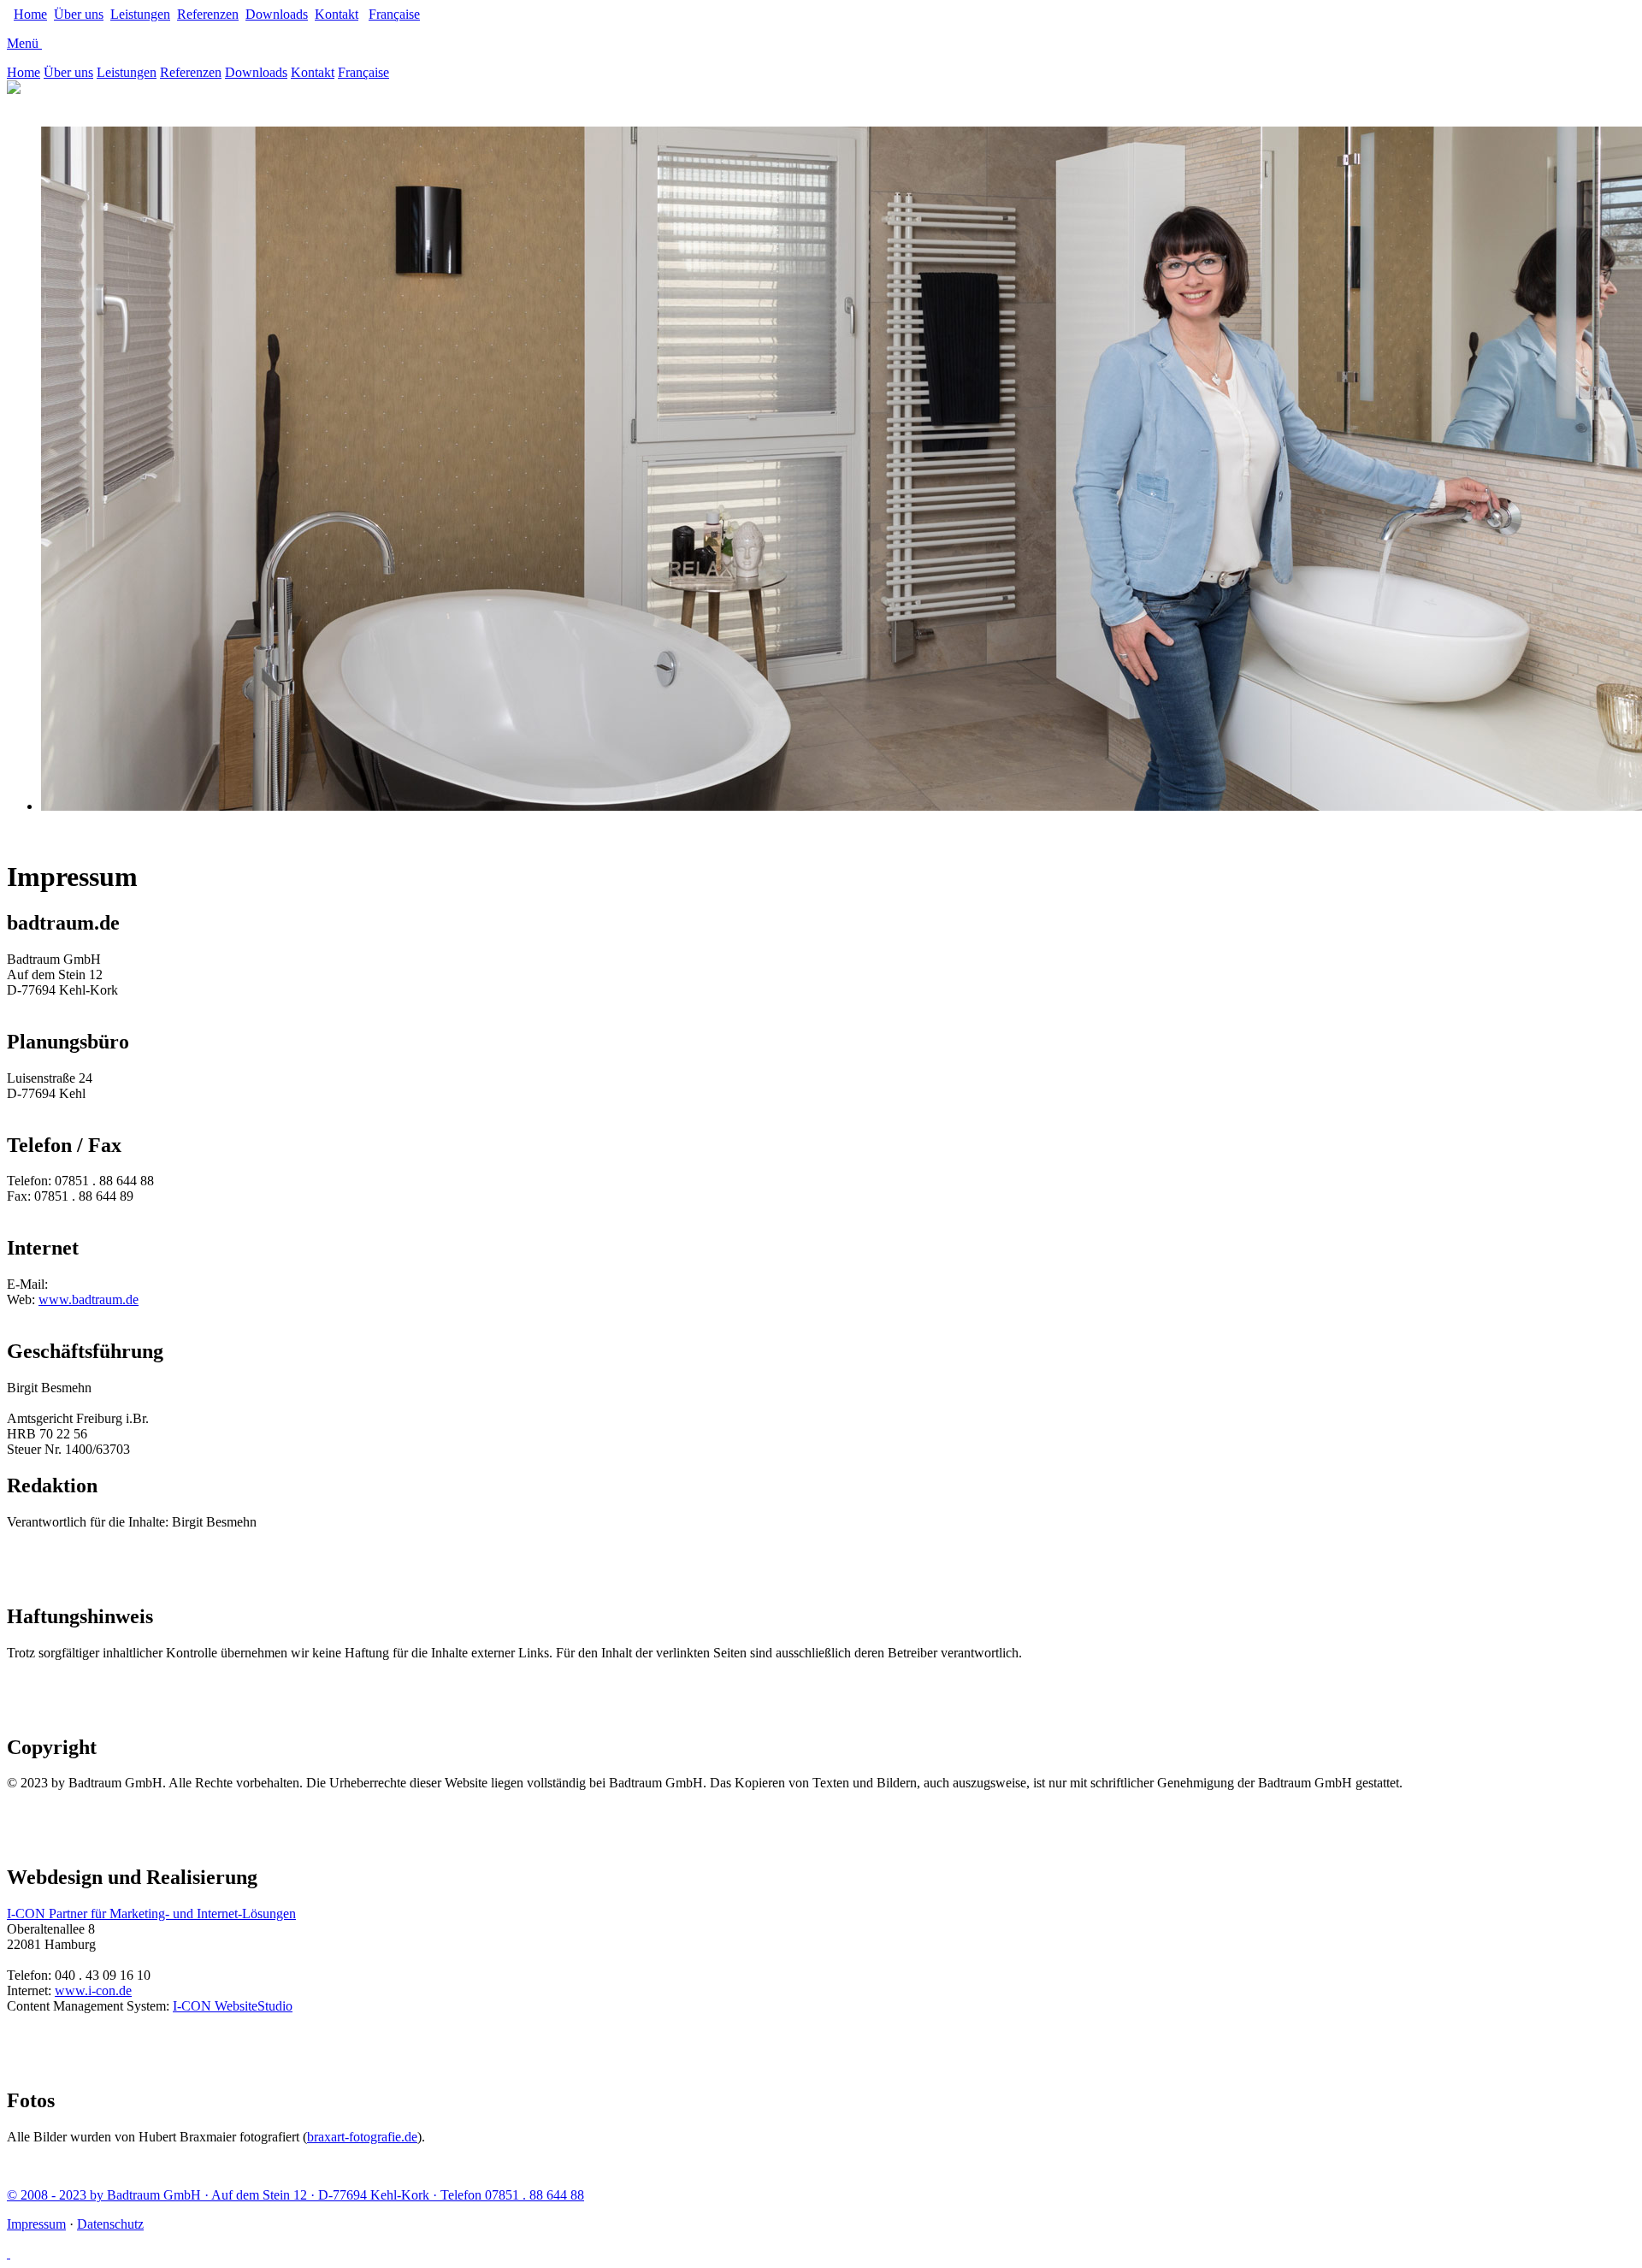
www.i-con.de (93, 1990)
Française (394, 14)
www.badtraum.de (89, 1299)
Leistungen (140, 14)
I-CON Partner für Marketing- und (151, 1914)
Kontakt (337, 14)
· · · (295, 2195)
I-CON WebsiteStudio (233, 2006)
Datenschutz (110, 2224)
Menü (23, 43)
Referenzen (208, 14)
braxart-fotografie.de (362, 2137)
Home (30, 14)
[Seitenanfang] (9, 2253)
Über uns (79, 14)
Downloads (277, 14)
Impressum (36, 2224)
